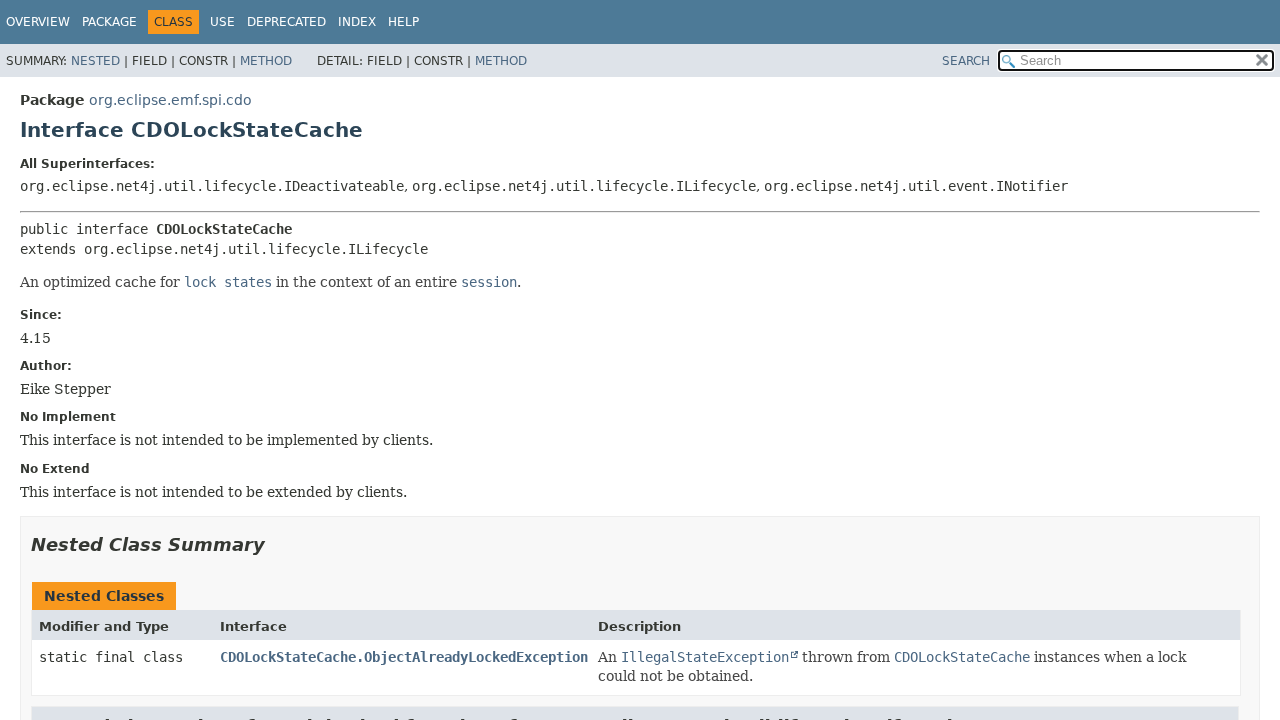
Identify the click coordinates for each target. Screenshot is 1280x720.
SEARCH (966, 61)
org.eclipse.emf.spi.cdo (170, 100)
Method (266, 61)
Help (403, 22)
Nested (95, 61)
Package (109, 22)
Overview (38, 22)
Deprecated (286, 22)
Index (357, 22)
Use (222, 22)
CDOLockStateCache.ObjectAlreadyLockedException (404, 657)
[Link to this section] (279, 544)
